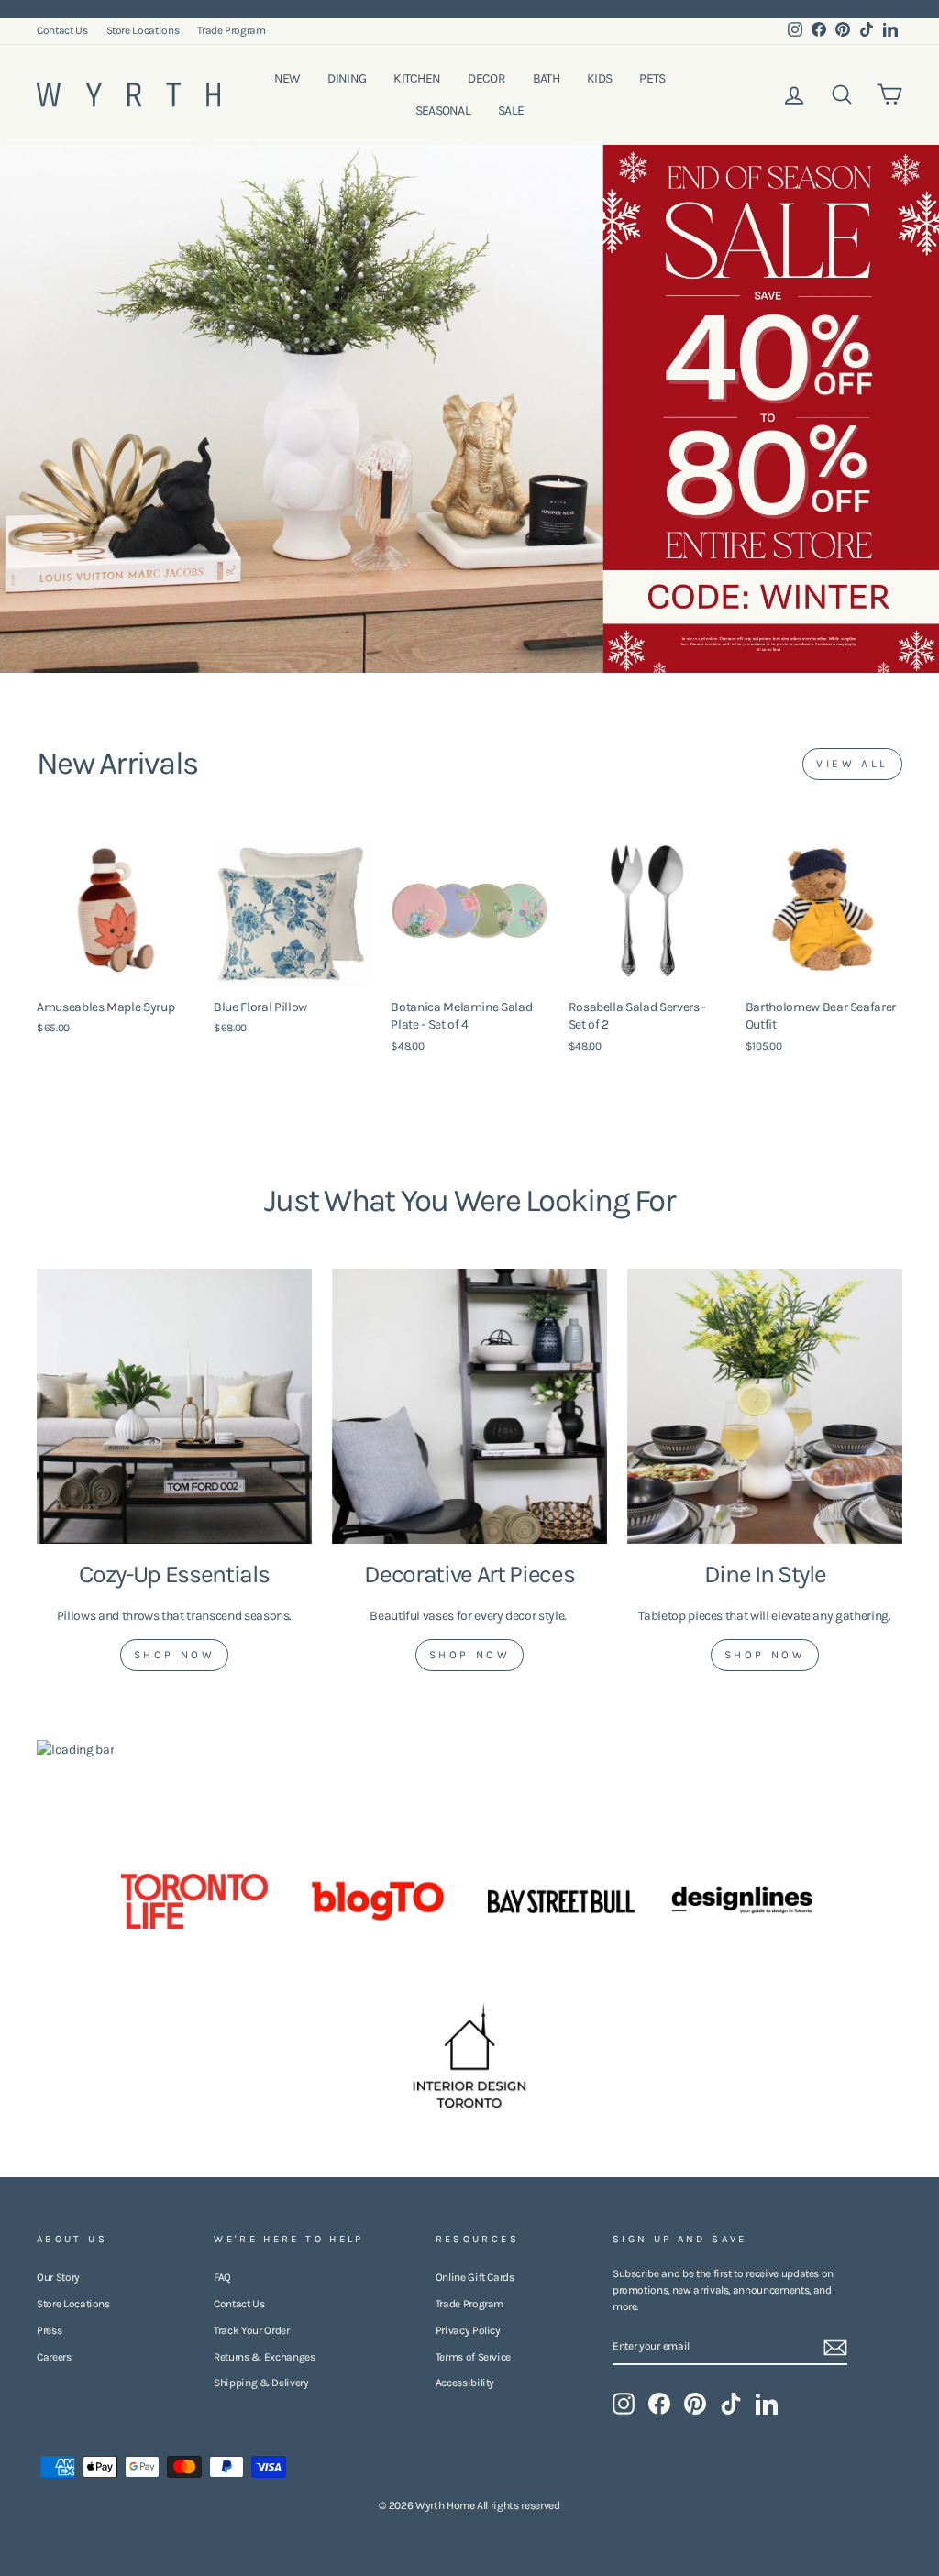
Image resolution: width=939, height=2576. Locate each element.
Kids (599, 78)
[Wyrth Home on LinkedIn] (767, 2404)
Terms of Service (473, 2357)
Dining (347, 78)
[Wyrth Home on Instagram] (624, 2404)
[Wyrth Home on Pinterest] (695, 2404)
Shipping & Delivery (261, 2383)
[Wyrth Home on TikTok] (731, 2404)
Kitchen (417, 78)
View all (852, 764)
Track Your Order (251, 2330)
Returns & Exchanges (264, 2357)
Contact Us (62, 30)
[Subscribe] (835, 2348)
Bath (546, 78)
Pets (652, 78)
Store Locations (143, 30)
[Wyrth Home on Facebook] (659, 2404)
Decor (486, 78)
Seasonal (443, 110)
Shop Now (175, 1655)
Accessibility (465, 2383)
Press (49, 2330)
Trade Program (231, 30)
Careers (54, 2357)
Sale (511, 110)
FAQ (222, 2277)
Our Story (58, 2277)
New (287, 78)
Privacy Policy (468, 2330)
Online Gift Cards (475, 2277)
